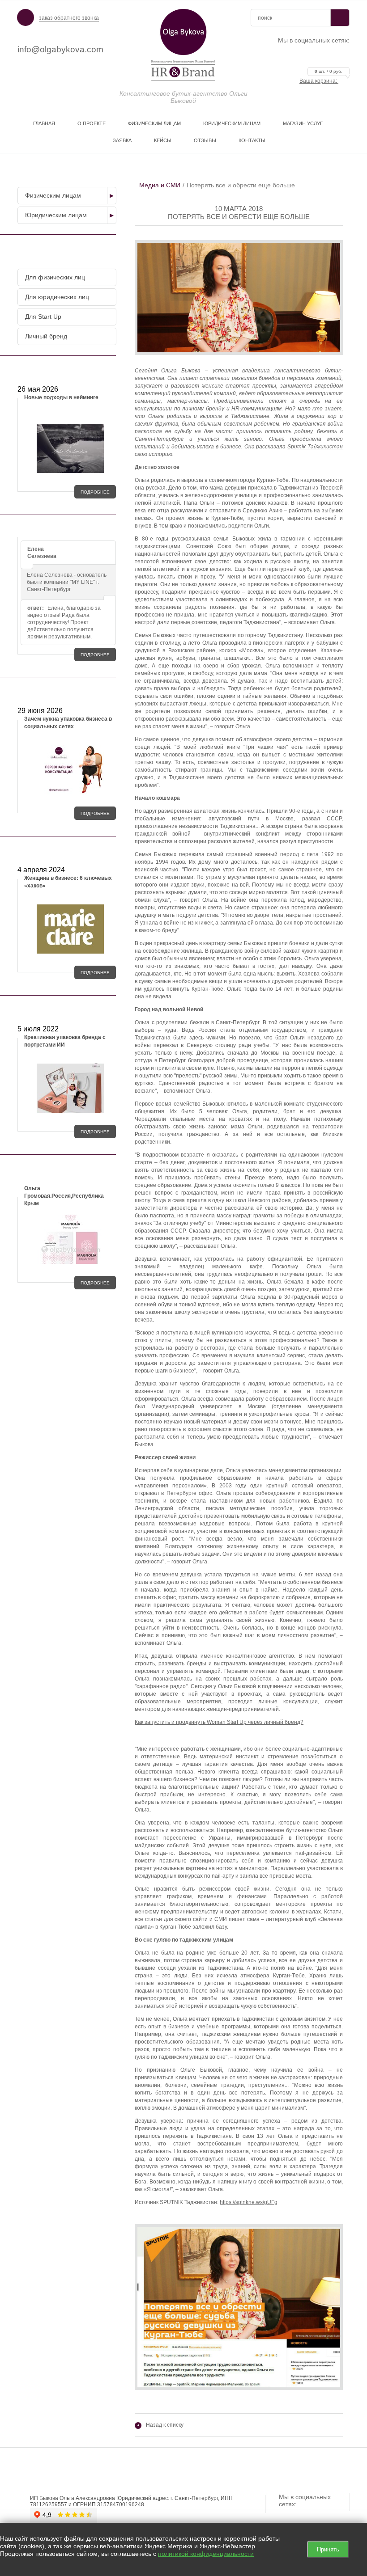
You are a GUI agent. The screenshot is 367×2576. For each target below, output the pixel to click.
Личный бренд (46, 336)
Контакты (252, 140)
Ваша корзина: (321, 81)
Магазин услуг (303, 123)
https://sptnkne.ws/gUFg (249, 2202)
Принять (328, 2549)
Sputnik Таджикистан (315, 447)
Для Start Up (43, 317)
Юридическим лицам (232, 123)
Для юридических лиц (57, 297)
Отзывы (205, 140)
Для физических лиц (55, 277)
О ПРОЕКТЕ (92, 123)
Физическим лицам (154, 123)
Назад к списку (160, 2425)
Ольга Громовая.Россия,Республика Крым (64, 1196)
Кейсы (163, 140)
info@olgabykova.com (60, 49)
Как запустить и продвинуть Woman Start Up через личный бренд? (219, 1722)
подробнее (95, 492)
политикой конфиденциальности (206, 2554)
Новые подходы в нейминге (61, 397)
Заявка (122, 140)
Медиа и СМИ (160, 185)
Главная (44, 123)
